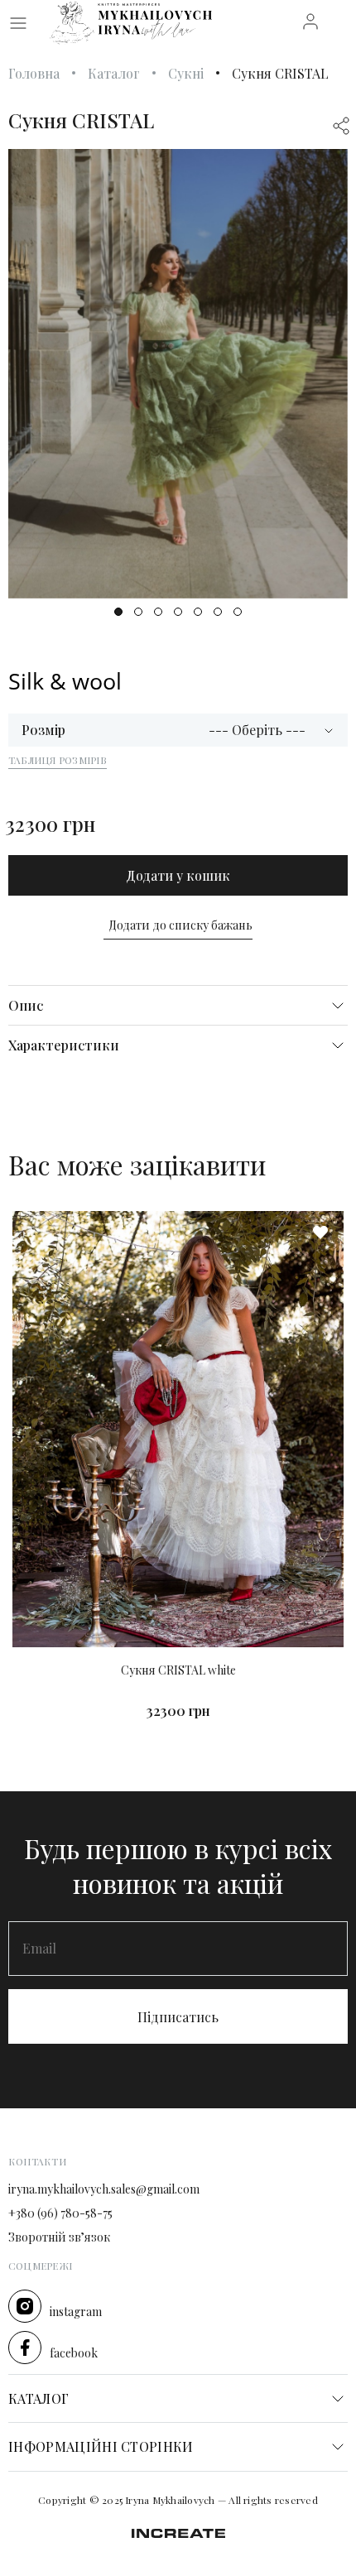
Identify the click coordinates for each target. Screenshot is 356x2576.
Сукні (186, 73)
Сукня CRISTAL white (178, 1671)
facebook (74, 2354)
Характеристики (64, 1045)
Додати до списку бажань (180, 925)
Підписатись (178, 2017)
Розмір (43, 730)
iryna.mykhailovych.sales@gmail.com (104, 2190)
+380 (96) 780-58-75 (60, 2214)
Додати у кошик (178, 875)
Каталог (114, 73)
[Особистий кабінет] (310, 20)
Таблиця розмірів (58, 760)
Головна (34, 73)
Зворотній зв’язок (59, 2238)
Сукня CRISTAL (280, 73)
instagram (76, 2312)
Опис (26, 1005)
